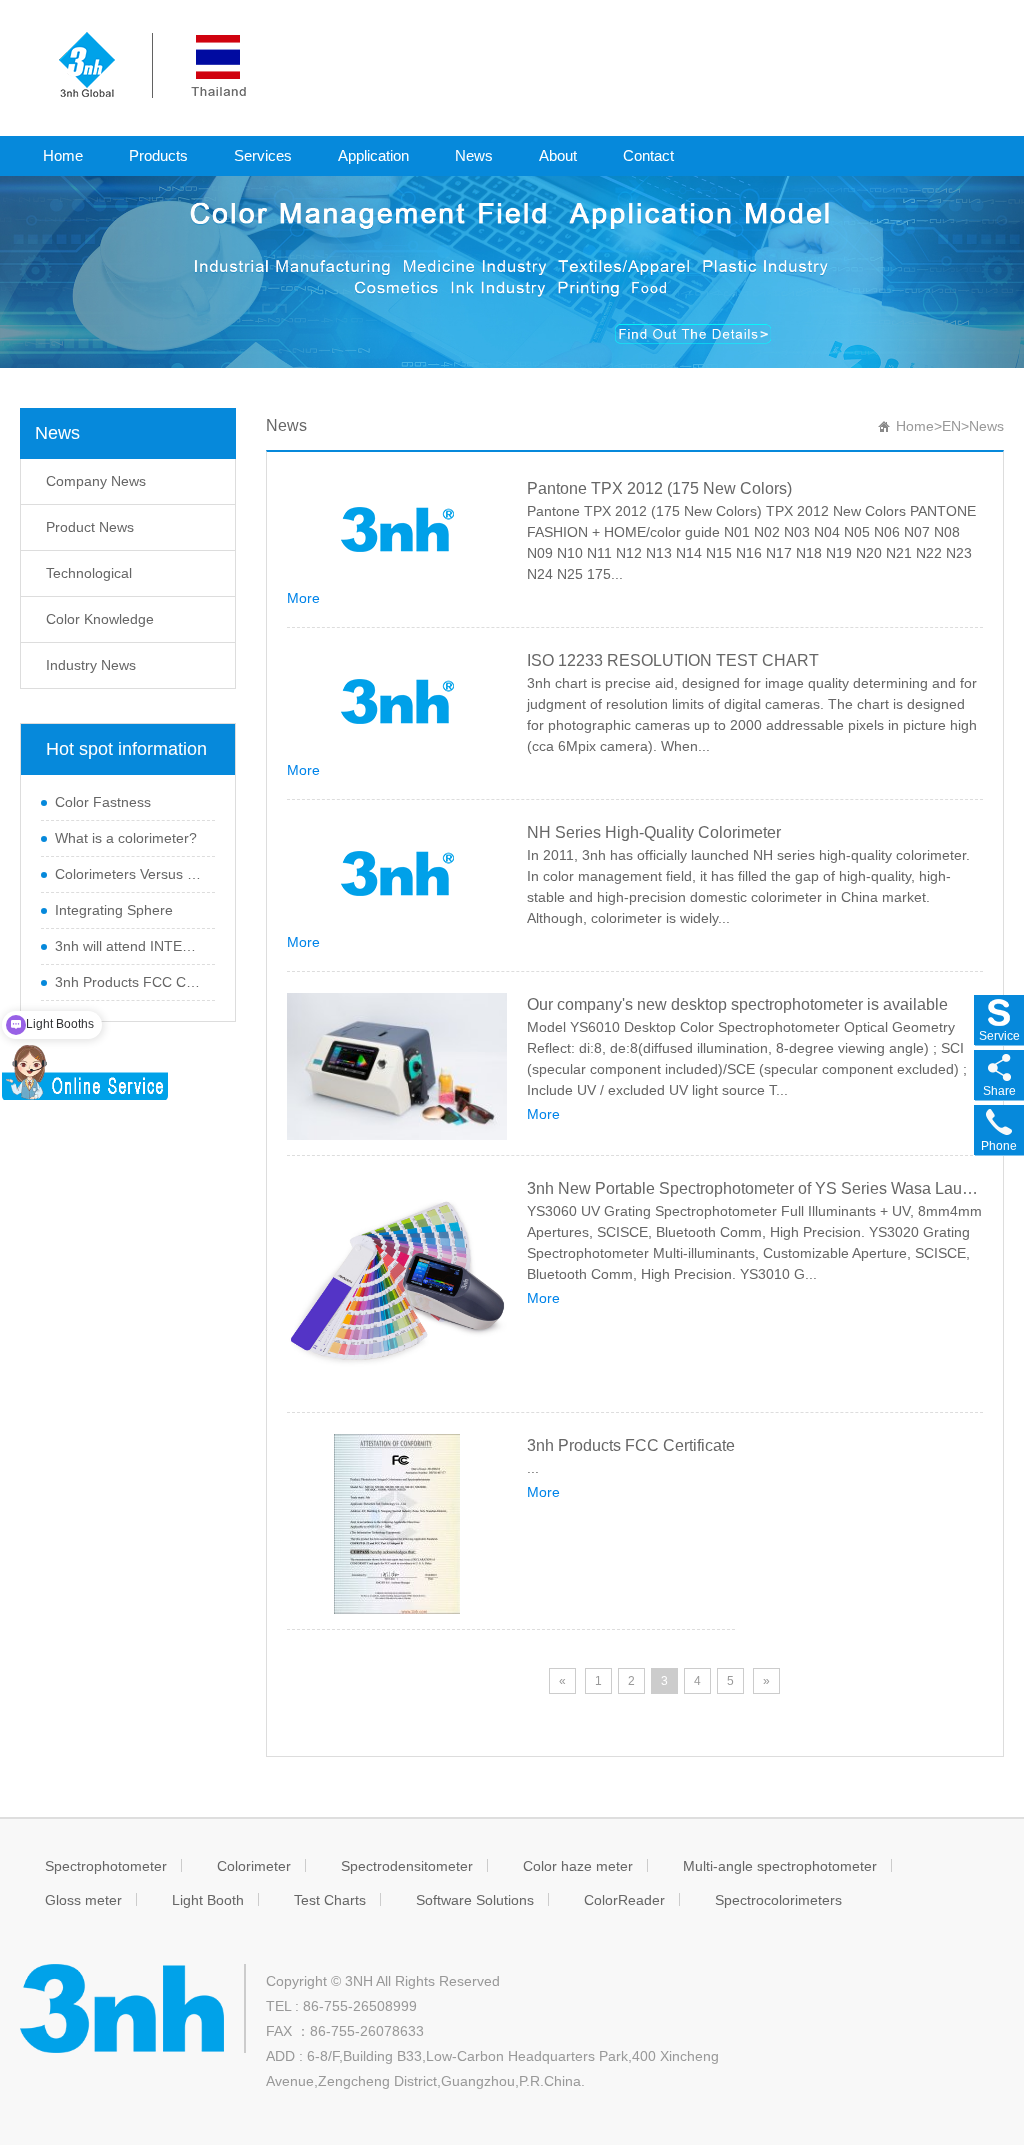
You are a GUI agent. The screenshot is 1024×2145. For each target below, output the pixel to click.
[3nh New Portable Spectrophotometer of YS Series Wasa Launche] (397, 1287)
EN (951, 426)
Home (63, 155)
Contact (648, 155)
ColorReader (624, 1900)
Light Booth (208, 1900)
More (303, 598)
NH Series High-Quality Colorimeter (654, 832)
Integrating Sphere (114, 910)
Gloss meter (83, 1900)
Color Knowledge (100, 619)
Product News (90, 527)
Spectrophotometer (106, 1866)
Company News (96, 481)
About (558, 155)
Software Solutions (475, 1900)
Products (158, 155)
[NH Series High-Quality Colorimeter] (397, 873)
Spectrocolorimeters (778, 1900)
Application (373, 155)
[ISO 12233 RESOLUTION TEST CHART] (397, 701)
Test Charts (330, 1900)
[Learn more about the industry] (512, 271)
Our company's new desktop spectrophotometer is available (737, 1004)
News (474, 155)
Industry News (91, 665)
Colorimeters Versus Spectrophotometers (130, 874)
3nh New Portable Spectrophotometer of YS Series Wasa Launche (754, 1188)
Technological (89, 573)
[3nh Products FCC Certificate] (397, 1524)
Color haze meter (578, 1866)
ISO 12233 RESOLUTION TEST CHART (673, 660)
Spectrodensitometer (407, 1866)
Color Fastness (103, 802)
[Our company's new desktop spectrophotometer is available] (397, 1066)
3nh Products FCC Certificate (130, 982)
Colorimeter (254, 1866)
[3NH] (152, 64)
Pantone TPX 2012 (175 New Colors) (659, 488)
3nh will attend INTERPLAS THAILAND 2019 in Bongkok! (130, 946)
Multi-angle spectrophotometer (780, 1866)
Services (263, 155)
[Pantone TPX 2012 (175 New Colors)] (397, 529)
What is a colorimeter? (126, 838)
